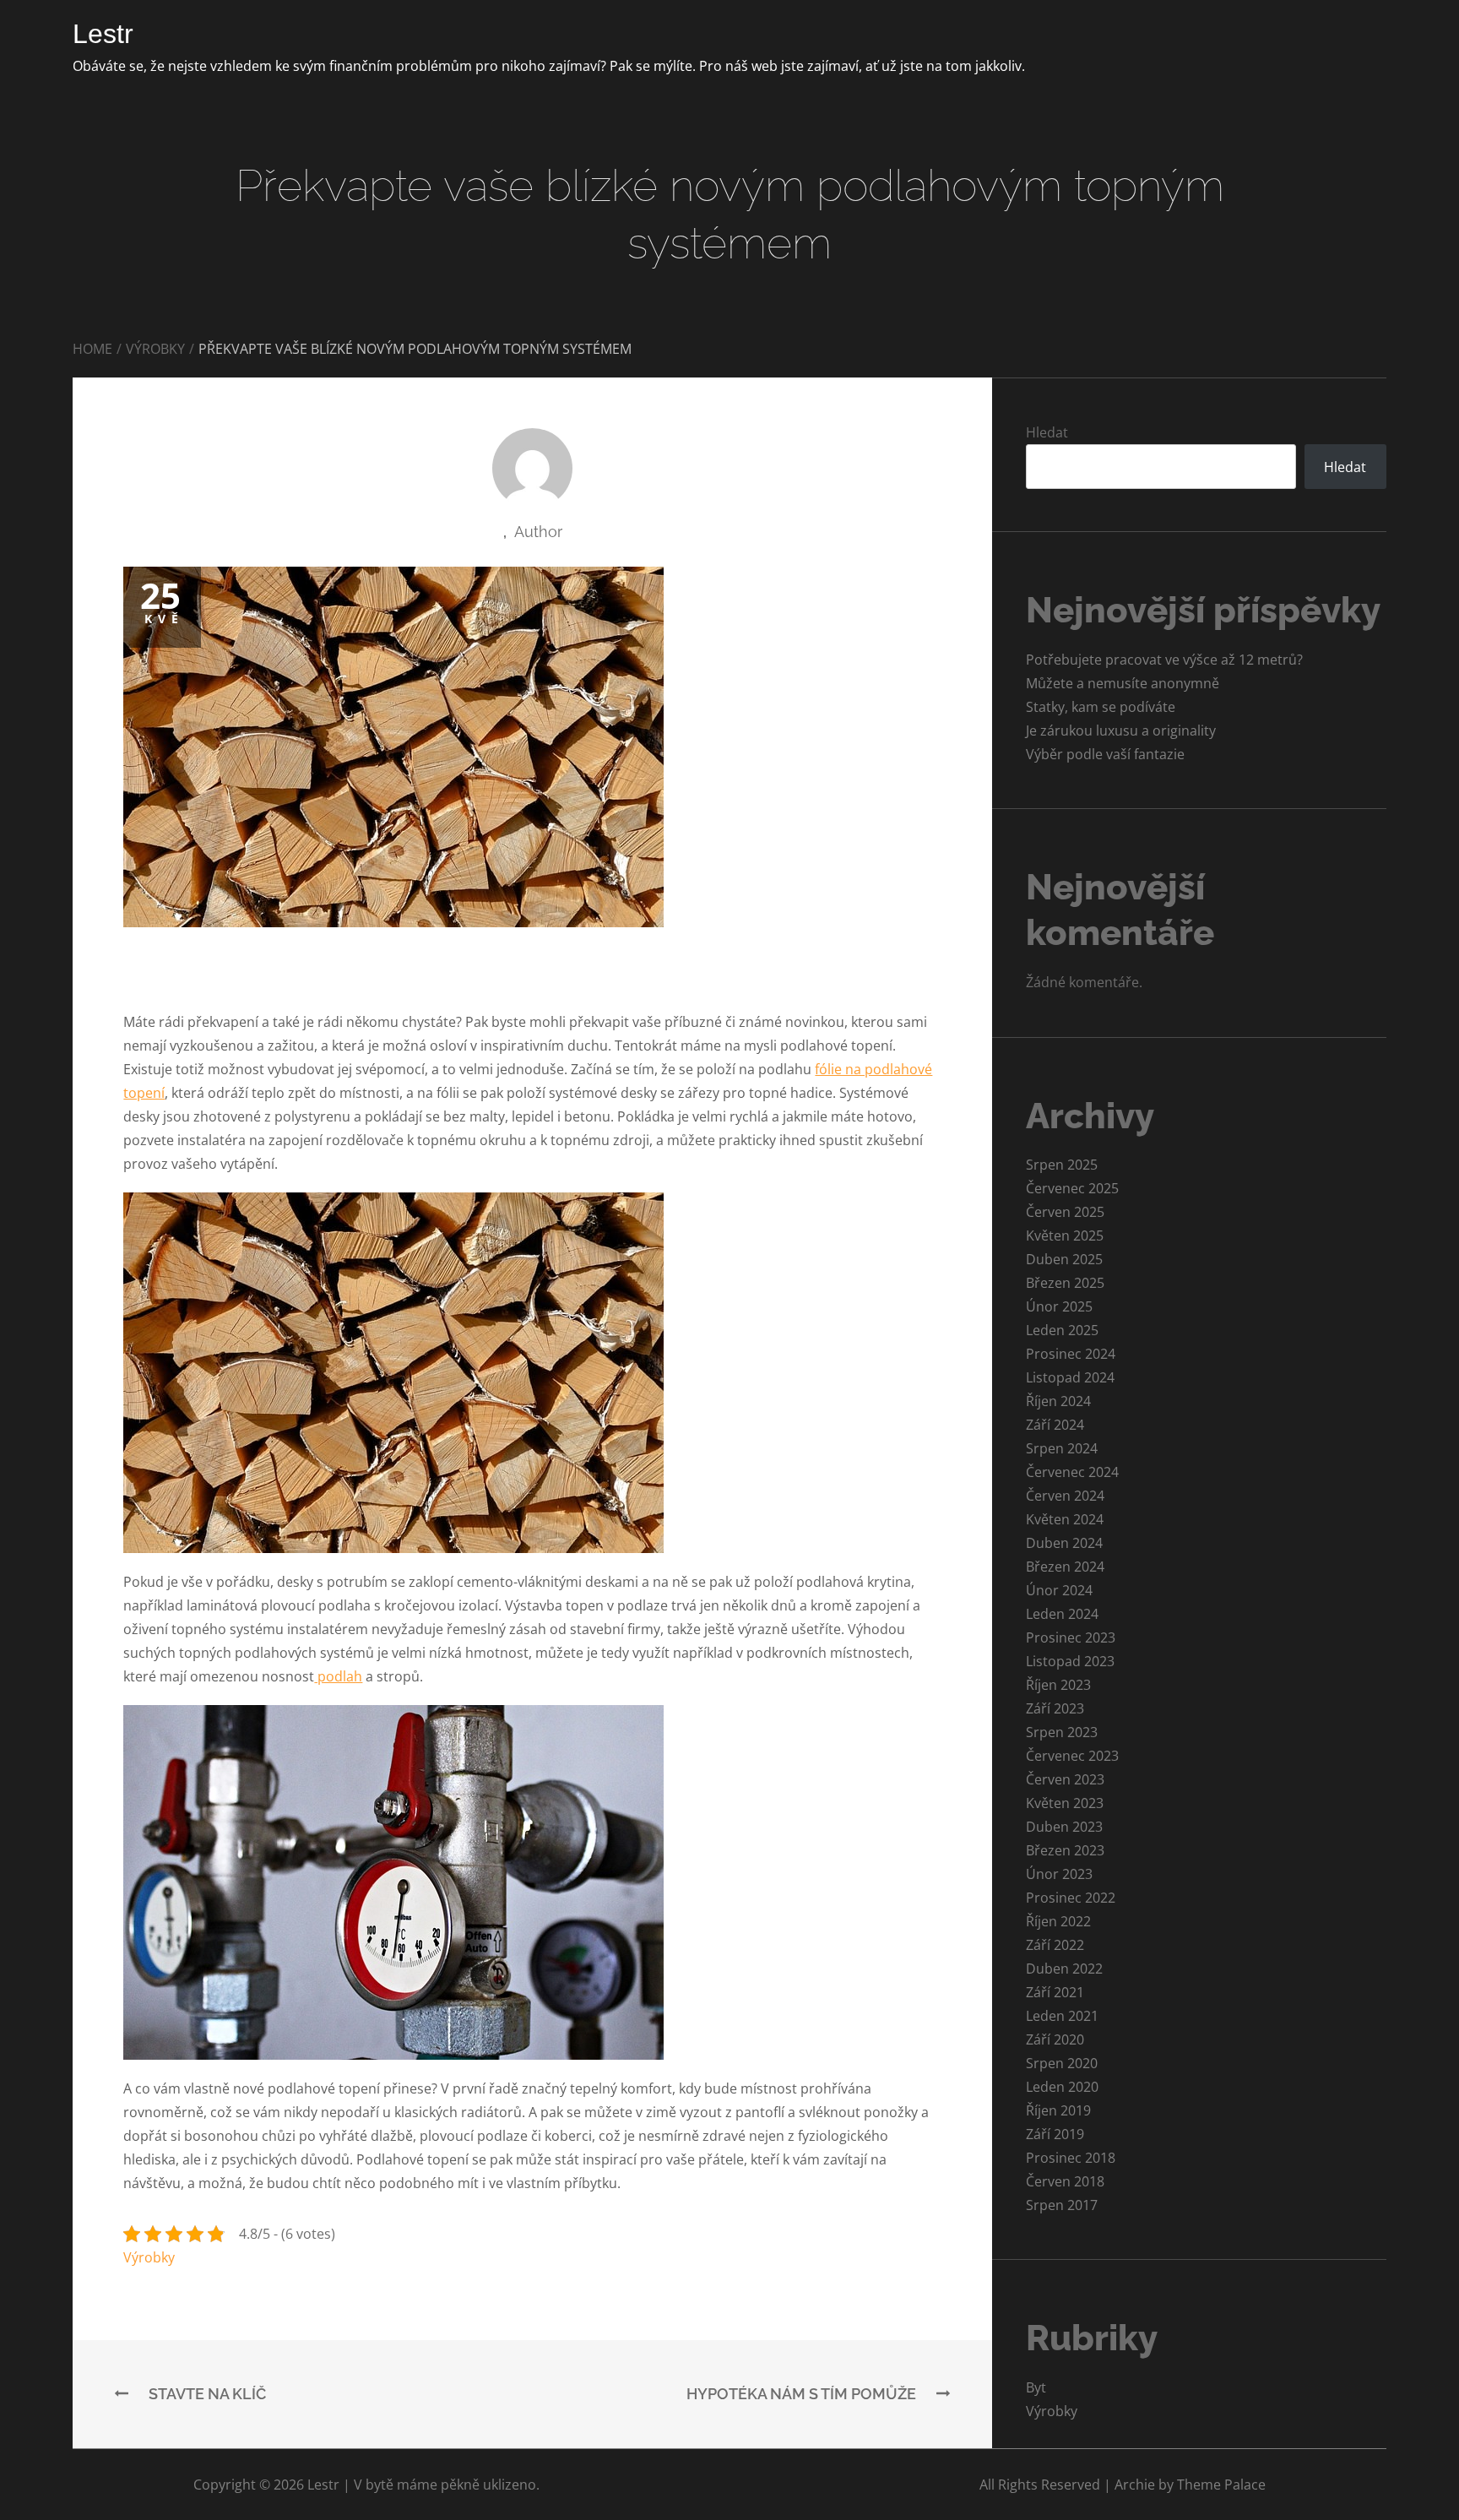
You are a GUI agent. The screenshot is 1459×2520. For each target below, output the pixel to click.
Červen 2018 (1065, 2181)
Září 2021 (1055, 1992)
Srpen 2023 (1062, 1732)
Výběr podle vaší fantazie (1105, 754)
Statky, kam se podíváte (1101, 707)
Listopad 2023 (1070, 1661)
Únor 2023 (1059, 1874)
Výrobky (149, 2257)
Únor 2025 (1059, 1306)
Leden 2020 (1062, 2087)
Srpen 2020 (1062, 2063)
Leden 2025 (1062, 1330)
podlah (338, 1676)
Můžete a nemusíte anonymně (1123, 683)
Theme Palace (1221, 2485)
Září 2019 (1055, 2134)
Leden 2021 (1062, 2016)
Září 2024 (1055, 1425)
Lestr (103, 34)
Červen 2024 (1065, 1496)
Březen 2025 (1065, 1283)
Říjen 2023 (1058, 1685)
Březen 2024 (1065, 1567)
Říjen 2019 (1058, 2110)
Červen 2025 (1065, 1212)
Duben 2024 (1064, 1543)
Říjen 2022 (1058, 1921)
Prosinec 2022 (1071, 1898)
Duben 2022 (1064, 1969)
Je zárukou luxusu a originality (1121, 730)
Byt (1036, 2387)
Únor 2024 (1059, 1590)
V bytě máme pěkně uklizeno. (447, 2485)
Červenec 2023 (1072, 1756)
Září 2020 (1055, 2039)
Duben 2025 (1064, 1259)
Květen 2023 (1065, 1803)
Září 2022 (1055, 1945)
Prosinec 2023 (1071, 1637)
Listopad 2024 (1070, 1377)
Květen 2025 (1065, 1236)
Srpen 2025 (1062, 1165)
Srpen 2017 (1062, 2205)
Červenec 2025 (1072, 1188)
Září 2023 (1055, 1708)
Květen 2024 (1065, 1519)
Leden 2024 (1062, 1614)
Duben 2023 (1064, 1827)
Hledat (1047, 432)
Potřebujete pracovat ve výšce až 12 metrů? (1164, 660)
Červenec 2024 (1072, 1472)
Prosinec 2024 (1071, 1354)
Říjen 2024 (1058, 1401)
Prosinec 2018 (1071, 2158)
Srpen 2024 (1062, 1448)
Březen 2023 (1065, 1850)
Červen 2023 (1065, 1779)
